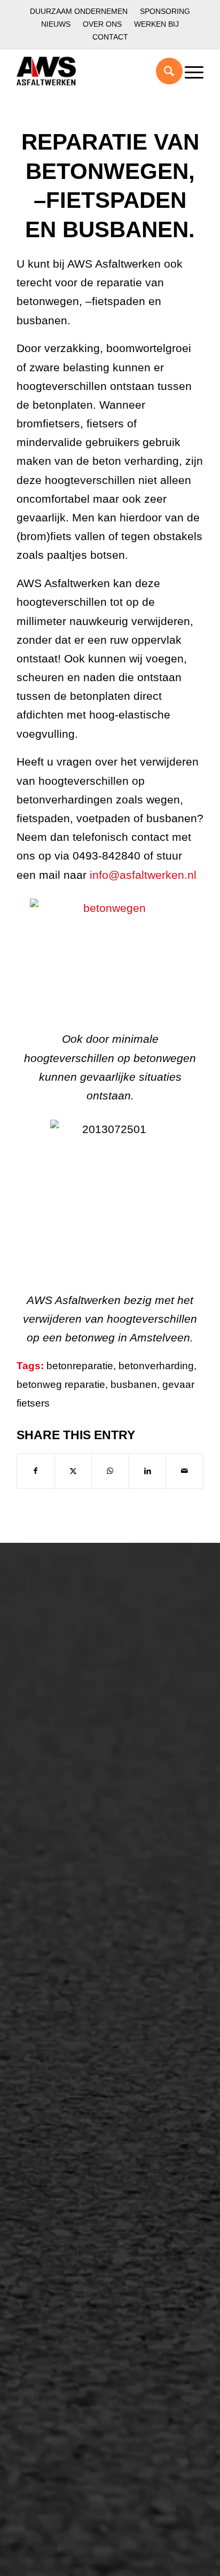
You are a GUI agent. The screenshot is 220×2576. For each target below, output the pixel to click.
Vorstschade (54, 2158)
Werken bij (156, 24)
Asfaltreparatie (58, 1650)
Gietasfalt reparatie (68, 1993)
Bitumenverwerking (68, 1668)
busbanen (134, 1384)
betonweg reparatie (61, 1384)
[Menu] (189, 71)
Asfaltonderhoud (62, 1632)
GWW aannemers (65, 1792)
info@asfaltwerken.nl (143, 875)
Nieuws (56, 24)
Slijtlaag (44, 1939)
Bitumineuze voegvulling (79, 1957)
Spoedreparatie (60, 1705)
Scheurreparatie (61, 2067)
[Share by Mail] (184, 1471)
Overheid (47, 1810)
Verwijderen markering (75, 2011)
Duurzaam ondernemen (79, 11)
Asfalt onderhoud (64, 1921)
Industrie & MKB (62, 1828)
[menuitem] (79, 11)
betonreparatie (80, 1366)
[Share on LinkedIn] (148, 1471)
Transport (48, 1975)
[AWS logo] (91, 71)
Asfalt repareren (61, 1902)
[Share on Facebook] (36, 1471)
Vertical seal (53, 2122)
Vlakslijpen (50, 2140)
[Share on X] (73, 1471)
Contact (110, 37)
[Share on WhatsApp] (110, 1471)
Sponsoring (165, 11)
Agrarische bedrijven (71, 1846)
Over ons (102, 24)
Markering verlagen (68, 1723)
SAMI (39, 2086)
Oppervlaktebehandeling (79, 1687)
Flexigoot (47, 2104)
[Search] (164, 71)
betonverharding (156, 1366)
